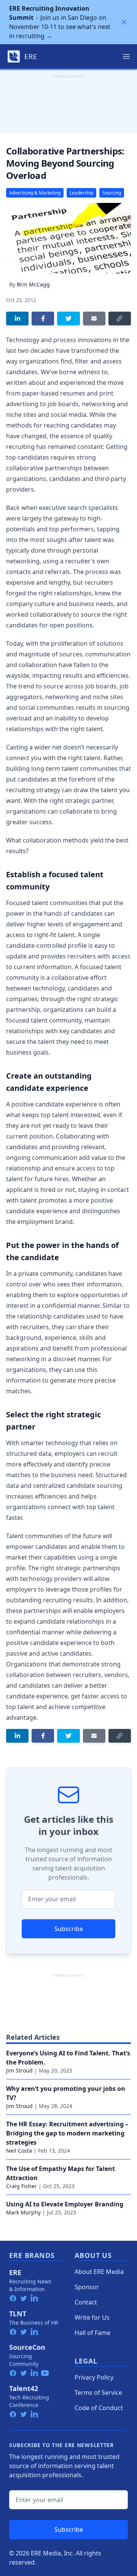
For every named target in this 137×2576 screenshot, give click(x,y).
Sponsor (87, 2287)
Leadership (81, 193)
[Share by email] (94, 318)
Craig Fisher (22, 2186)
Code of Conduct (99, 2408)
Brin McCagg (33, 284)
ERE (15, 2272)
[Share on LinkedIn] (17, 318)
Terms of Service (98, 2393)
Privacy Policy (94, 2377)
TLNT (18, 2314)
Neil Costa (19, 2151)
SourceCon (27, 2347)
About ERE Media (99, 2272)
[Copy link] (120, 318)
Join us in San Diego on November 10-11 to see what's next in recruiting (60, 22)
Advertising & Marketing (35, 193)
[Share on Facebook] (43, 318)
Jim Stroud (19, 2070)
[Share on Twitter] (68, 318)
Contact (86, 2302)
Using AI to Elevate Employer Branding (65, 2204)
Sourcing (112, 193)
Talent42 (24, 2388)
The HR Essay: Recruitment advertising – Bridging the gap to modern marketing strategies (67, 2133)
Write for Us (92, 2317)
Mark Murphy (23, 2212)
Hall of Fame (92, 2333)
